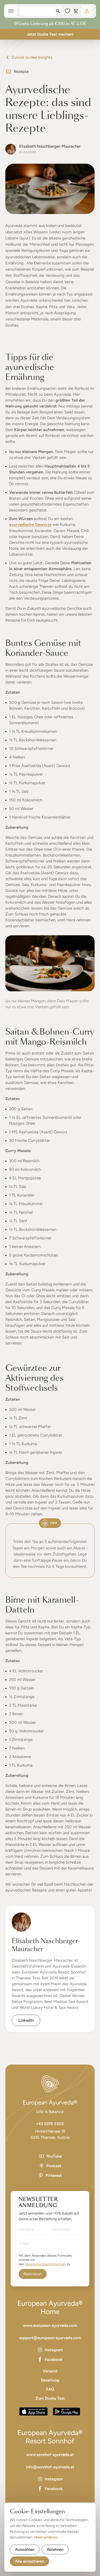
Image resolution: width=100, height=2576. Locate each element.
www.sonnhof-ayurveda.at (50, 2455)
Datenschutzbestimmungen (45, 2264)
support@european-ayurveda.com (50, 2338)
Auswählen (25, 2549)
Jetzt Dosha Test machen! (50, 34)
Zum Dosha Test (50, 2398)
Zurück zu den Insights (32, 57)
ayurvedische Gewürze (30, 525)
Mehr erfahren (46, 2537)
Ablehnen (55, 2549)
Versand (50, 2371)
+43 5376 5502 (50, 2124)
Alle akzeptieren (29, 2561)
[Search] (58, 11)
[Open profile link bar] (87, 11)
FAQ (50, 2389)
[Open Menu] (11, 11)
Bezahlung (50, 2380)
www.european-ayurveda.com (50, 2325)
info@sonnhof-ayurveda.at (50, 2467)
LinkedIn (26, 2020)
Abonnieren (33, 2274)
